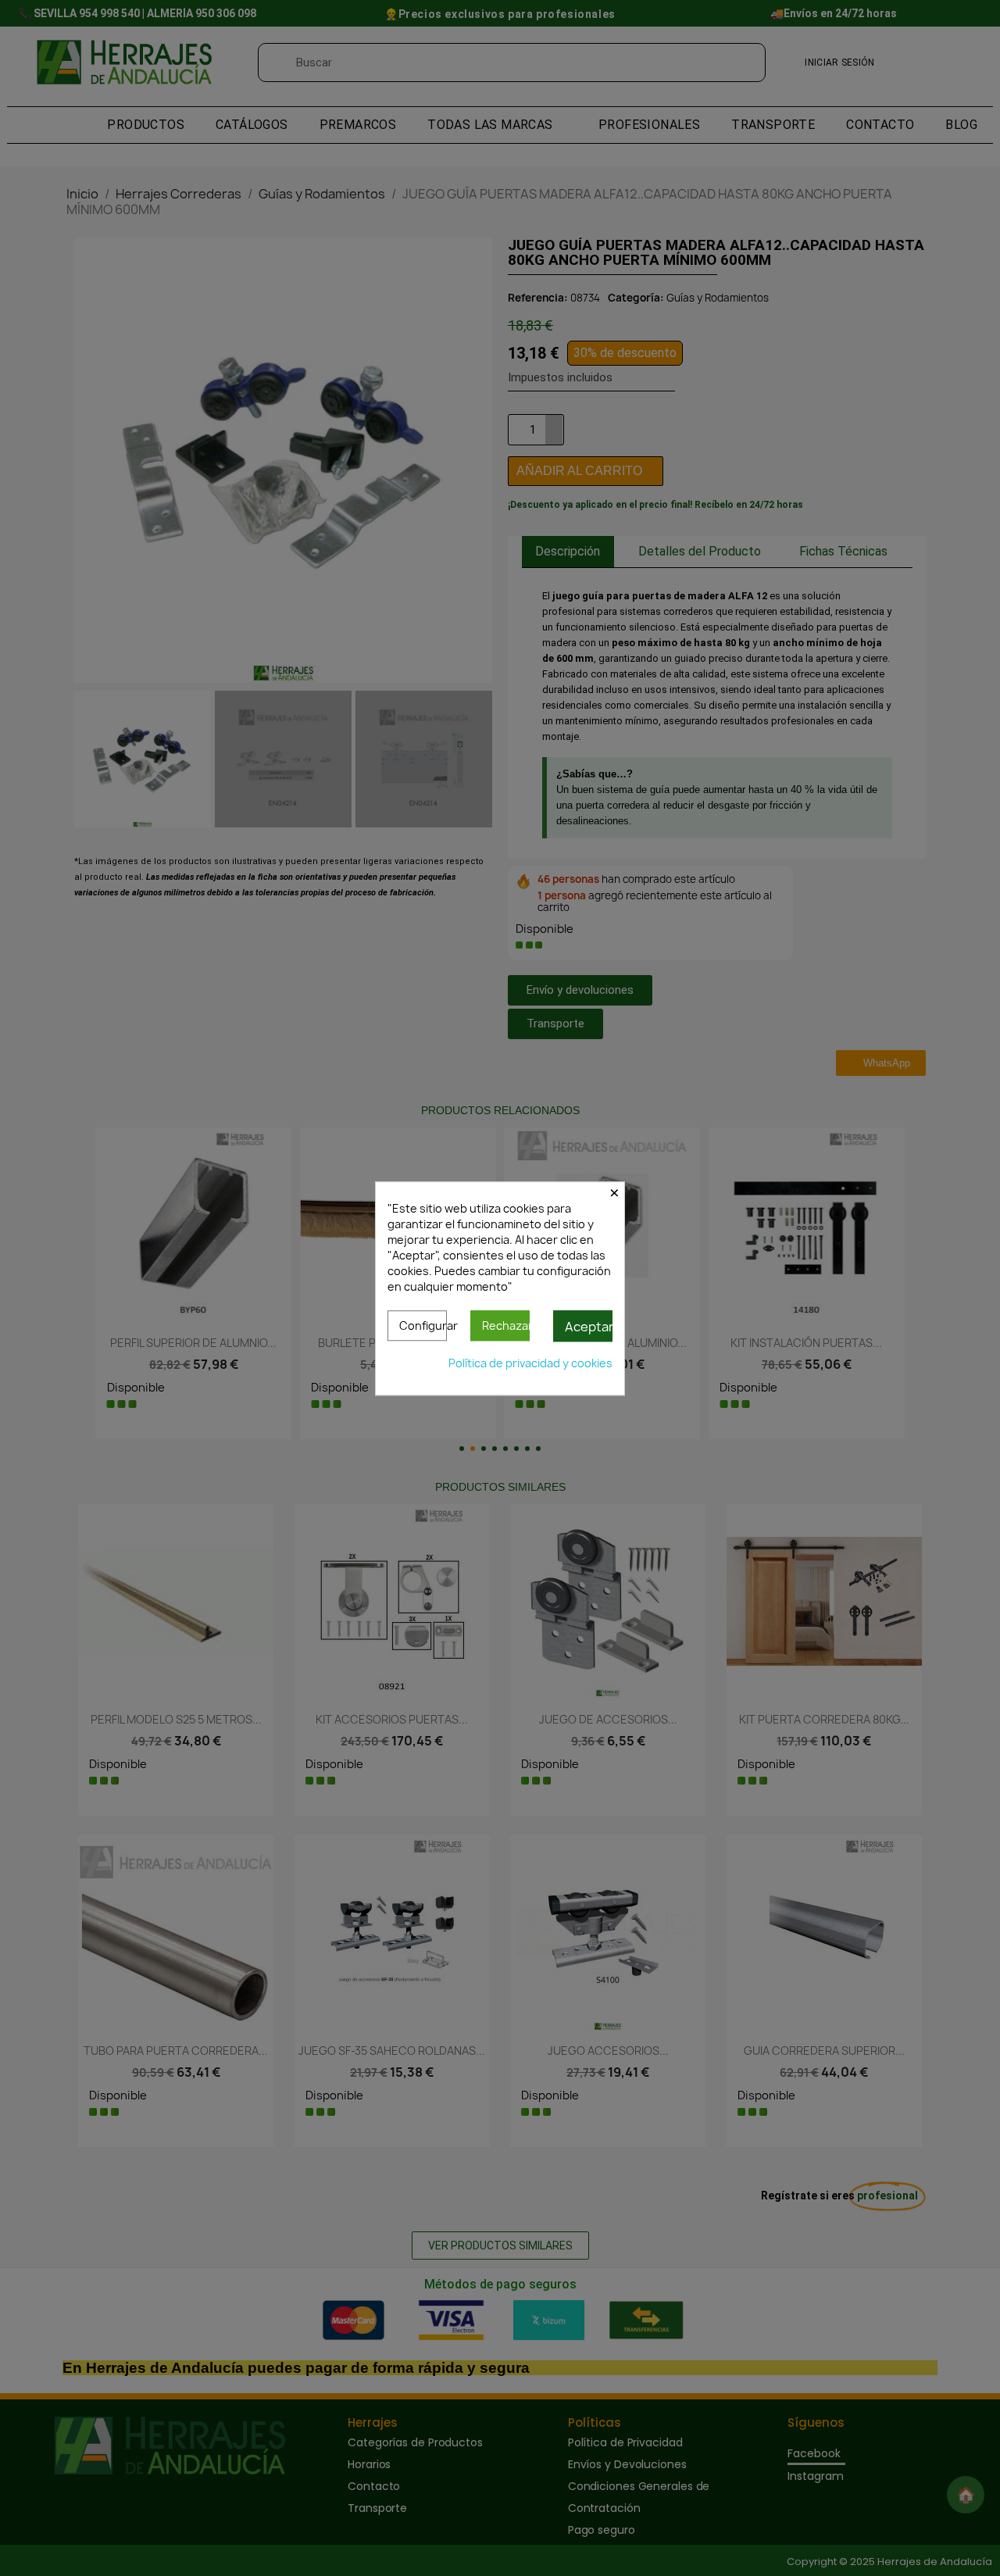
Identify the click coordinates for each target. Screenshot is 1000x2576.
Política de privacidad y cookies (530, 1362)
